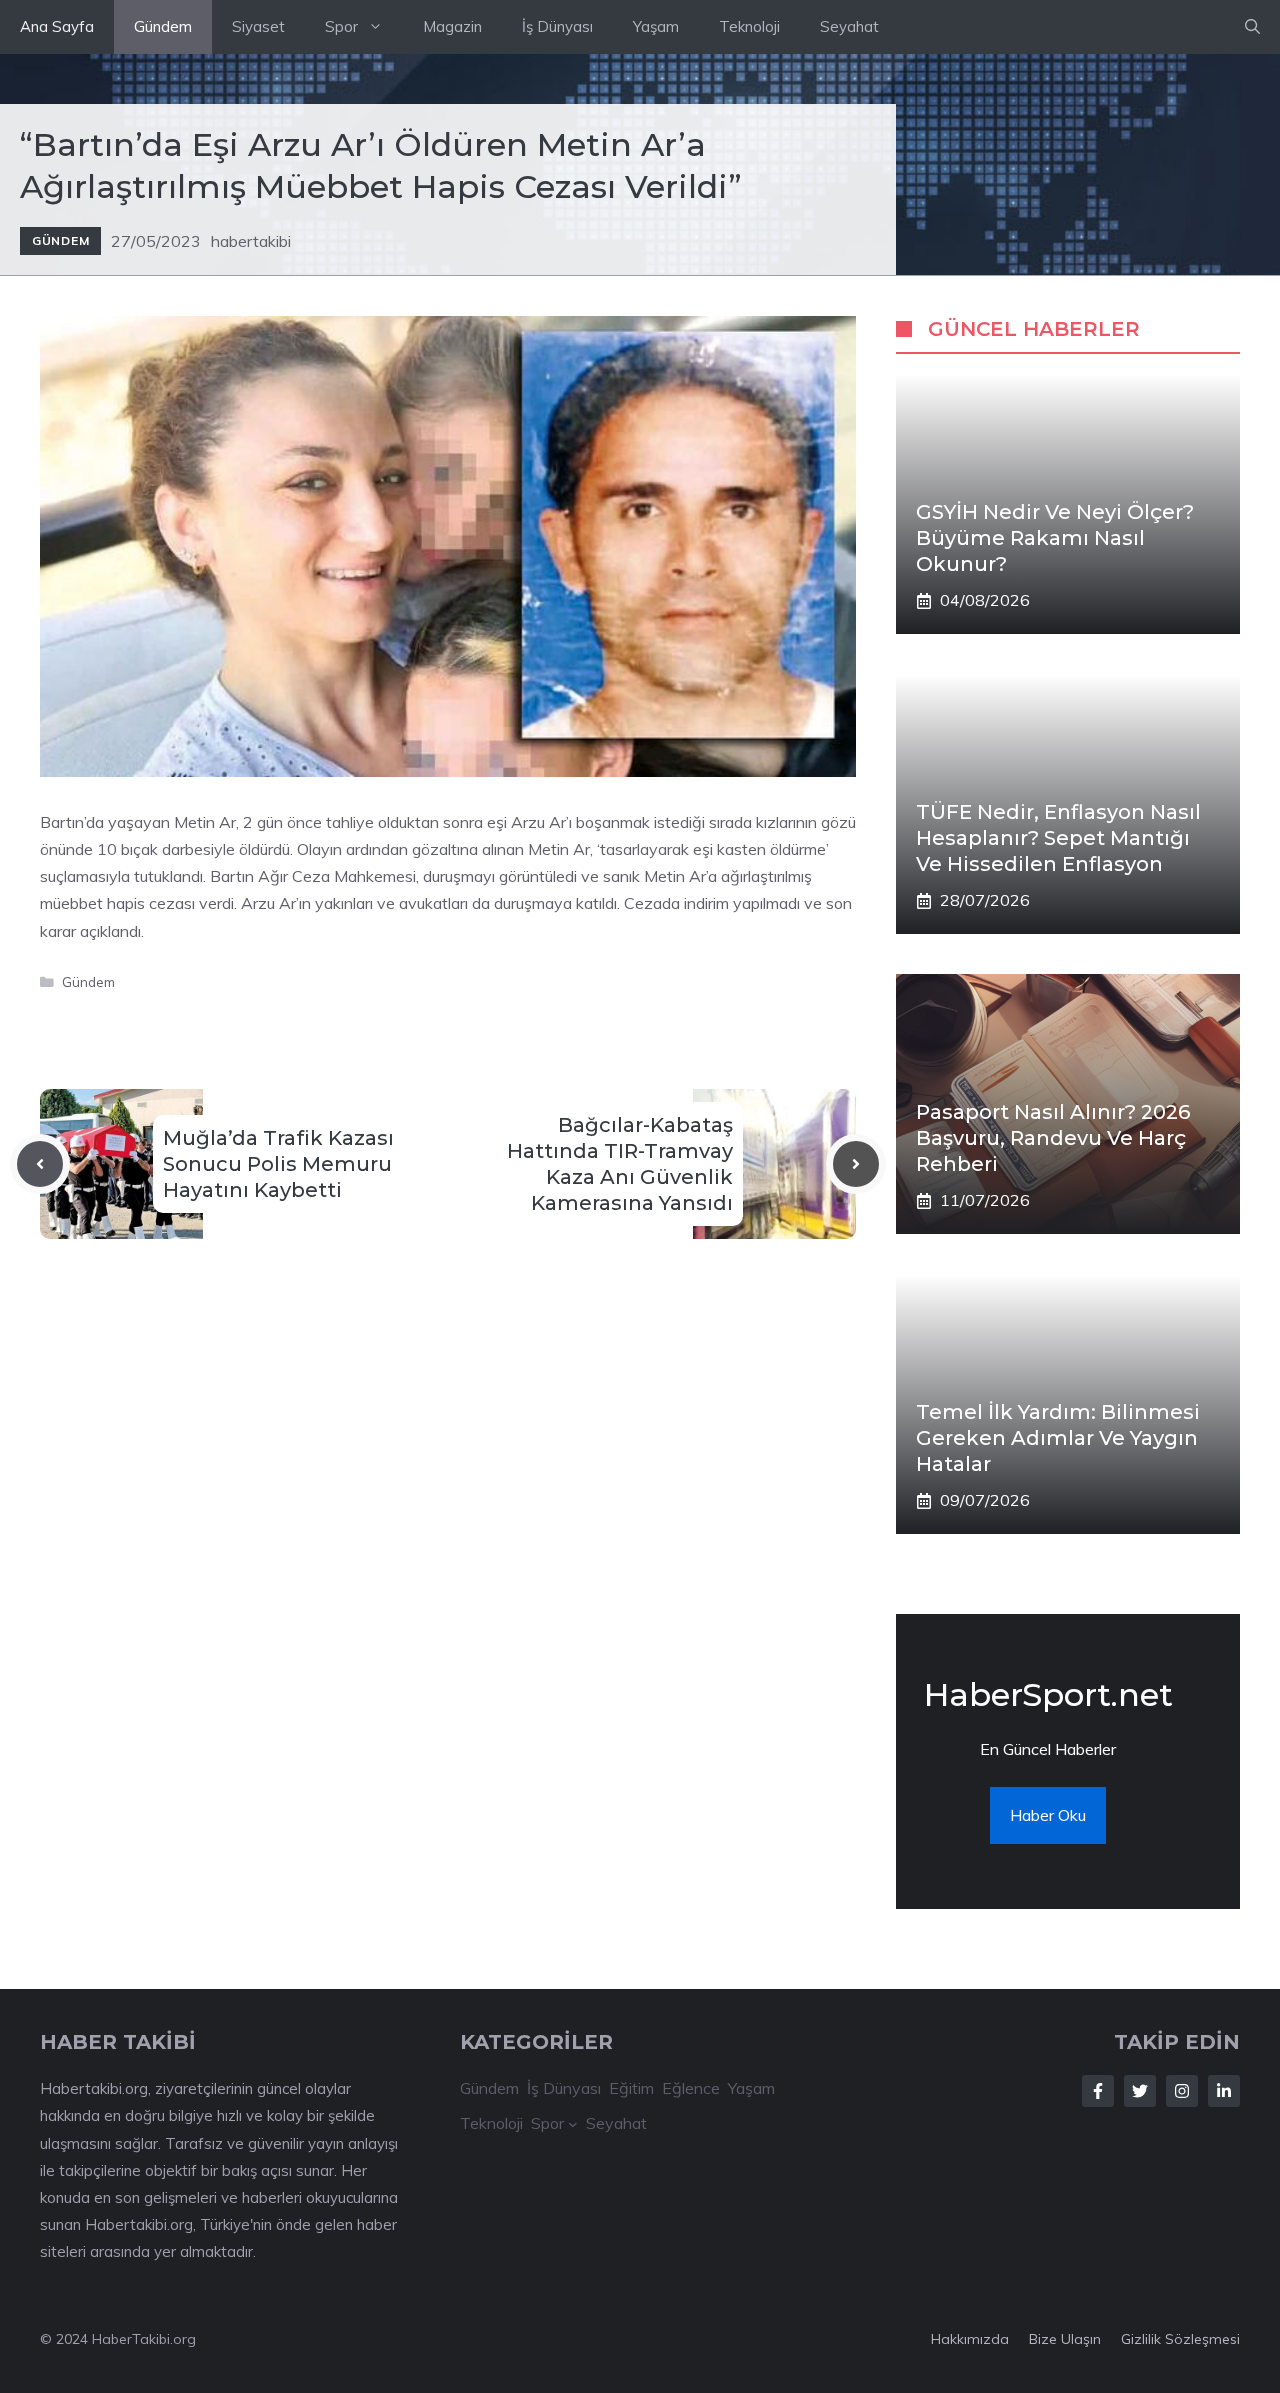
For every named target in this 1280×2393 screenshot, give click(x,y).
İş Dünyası (557, 26)
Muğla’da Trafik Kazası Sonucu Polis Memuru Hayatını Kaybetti (278, 1164)
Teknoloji (749, 26)
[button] (1252, 27)
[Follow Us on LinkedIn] (1224, 2091)
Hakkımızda (970, 2339)
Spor (341, 26)
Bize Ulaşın (1065, 2339)
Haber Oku (1048, 1815)
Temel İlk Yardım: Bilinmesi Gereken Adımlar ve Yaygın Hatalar (1058, 1438)
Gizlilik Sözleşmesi (1180, 2339)
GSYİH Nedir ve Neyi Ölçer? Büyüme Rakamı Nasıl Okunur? (1055, 538)
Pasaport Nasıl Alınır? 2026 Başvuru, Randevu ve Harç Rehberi (1053, 1138)
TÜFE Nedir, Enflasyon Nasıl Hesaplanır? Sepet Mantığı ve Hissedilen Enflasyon (1058, 838)
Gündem (163, 26)
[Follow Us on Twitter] (1140, 2091)
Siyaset (258, 26)
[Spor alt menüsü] (573, 2124)
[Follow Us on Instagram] (1182, 2091)
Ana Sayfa (57, 26)
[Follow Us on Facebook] (1098, 2091)
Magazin (452, 26)
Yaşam (656, 26)
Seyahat (849, 26)
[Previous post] (40, 1164)
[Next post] (856, 1164)
